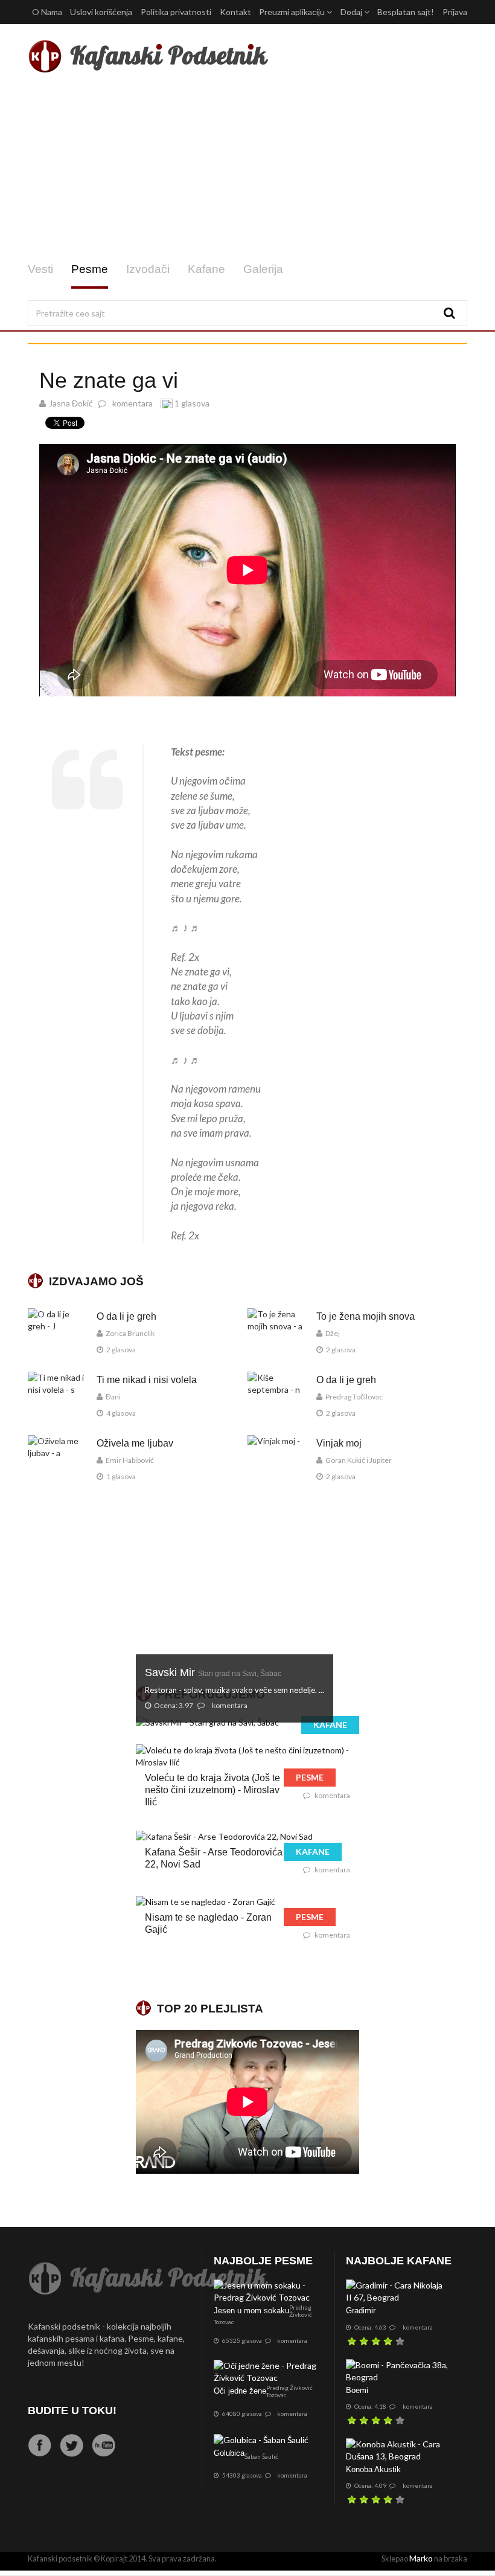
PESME (310, 1777)
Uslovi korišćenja (101, 12)
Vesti (40, 269)
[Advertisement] (247, 168)
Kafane (206, 269)
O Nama (47, 12)
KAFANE (330, 1725)
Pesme (90, 269)
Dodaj (352, 12)
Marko (421, 2558)
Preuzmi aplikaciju (293, 12)
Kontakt (235, 12)
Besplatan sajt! (406, 12)
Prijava (455, 12)
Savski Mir (213, 1672)
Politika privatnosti (176, 12)
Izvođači (148, 269)
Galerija (263, 269)
